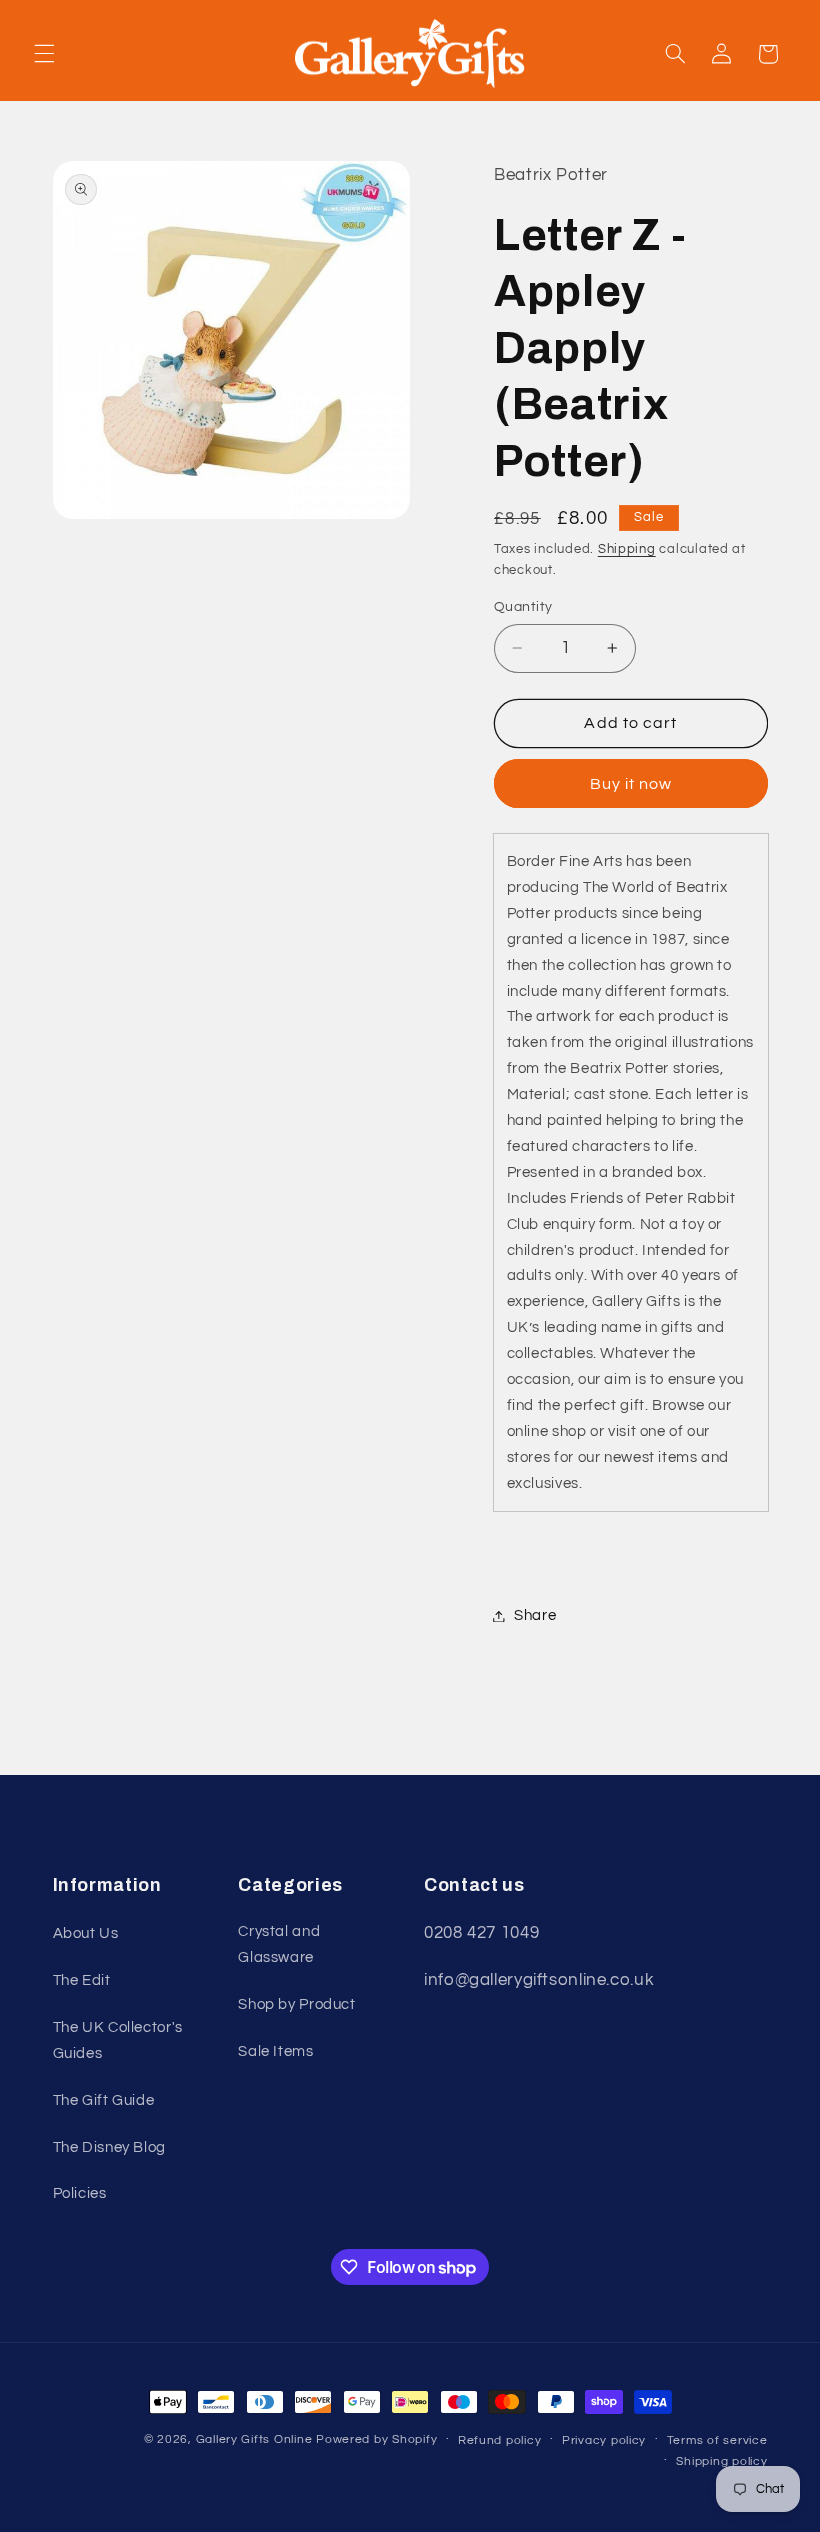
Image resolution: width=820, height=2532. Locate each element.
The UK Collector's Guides (118, 2040)
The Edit (82, 1980)
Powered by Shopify (376, 2439)
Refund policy (500, 2440)
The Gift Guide (104, 2100)
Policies (80, 2193)
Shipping (627, 549)
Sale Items (275, 2051)
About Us (86, 1933)
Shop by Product (296, 2004)
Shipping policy (721, 2461)
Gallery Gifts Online (256, 2439)
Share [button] (535, 1615)
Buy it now (631, 784)
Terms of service (717, 2440)
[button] (44, 54)
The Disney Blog (109, 2147)
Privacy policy (604, 2440)
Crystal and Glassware (279, 1944)
